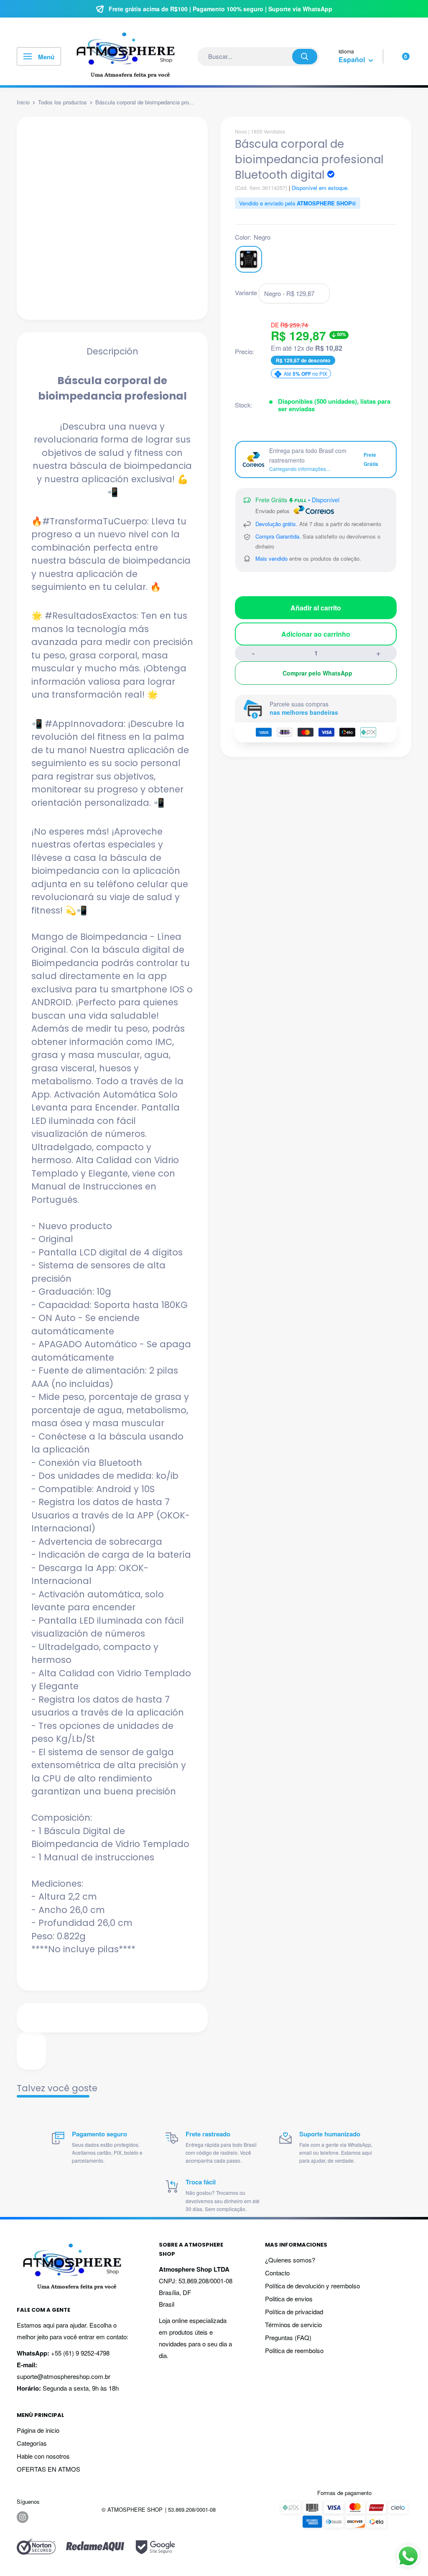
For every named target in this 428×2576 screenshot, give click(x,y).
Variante (246, 292)
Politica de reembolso (294, 2350)
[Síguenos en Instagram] (23, 2517)
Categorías (32, 2443)
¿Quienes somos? (290, 2260)
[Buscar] (305, 57)
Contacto (277, 2273)
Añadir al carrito (316, 608)
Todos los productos (62, 102)
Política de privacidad (294, 2312)
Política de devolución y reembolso (312, 2286)
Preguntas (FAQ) (288, 2337)
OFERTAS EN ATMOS (48, 2469)
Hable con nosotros (43, 2456)
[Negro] (249, 259)
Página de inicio (38, 2430)
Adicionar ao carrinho (316, 634)
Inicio (23, 102)
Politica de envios (289, 2299)
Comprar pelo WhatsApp (317, 673)
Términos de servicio (293, 2324)
